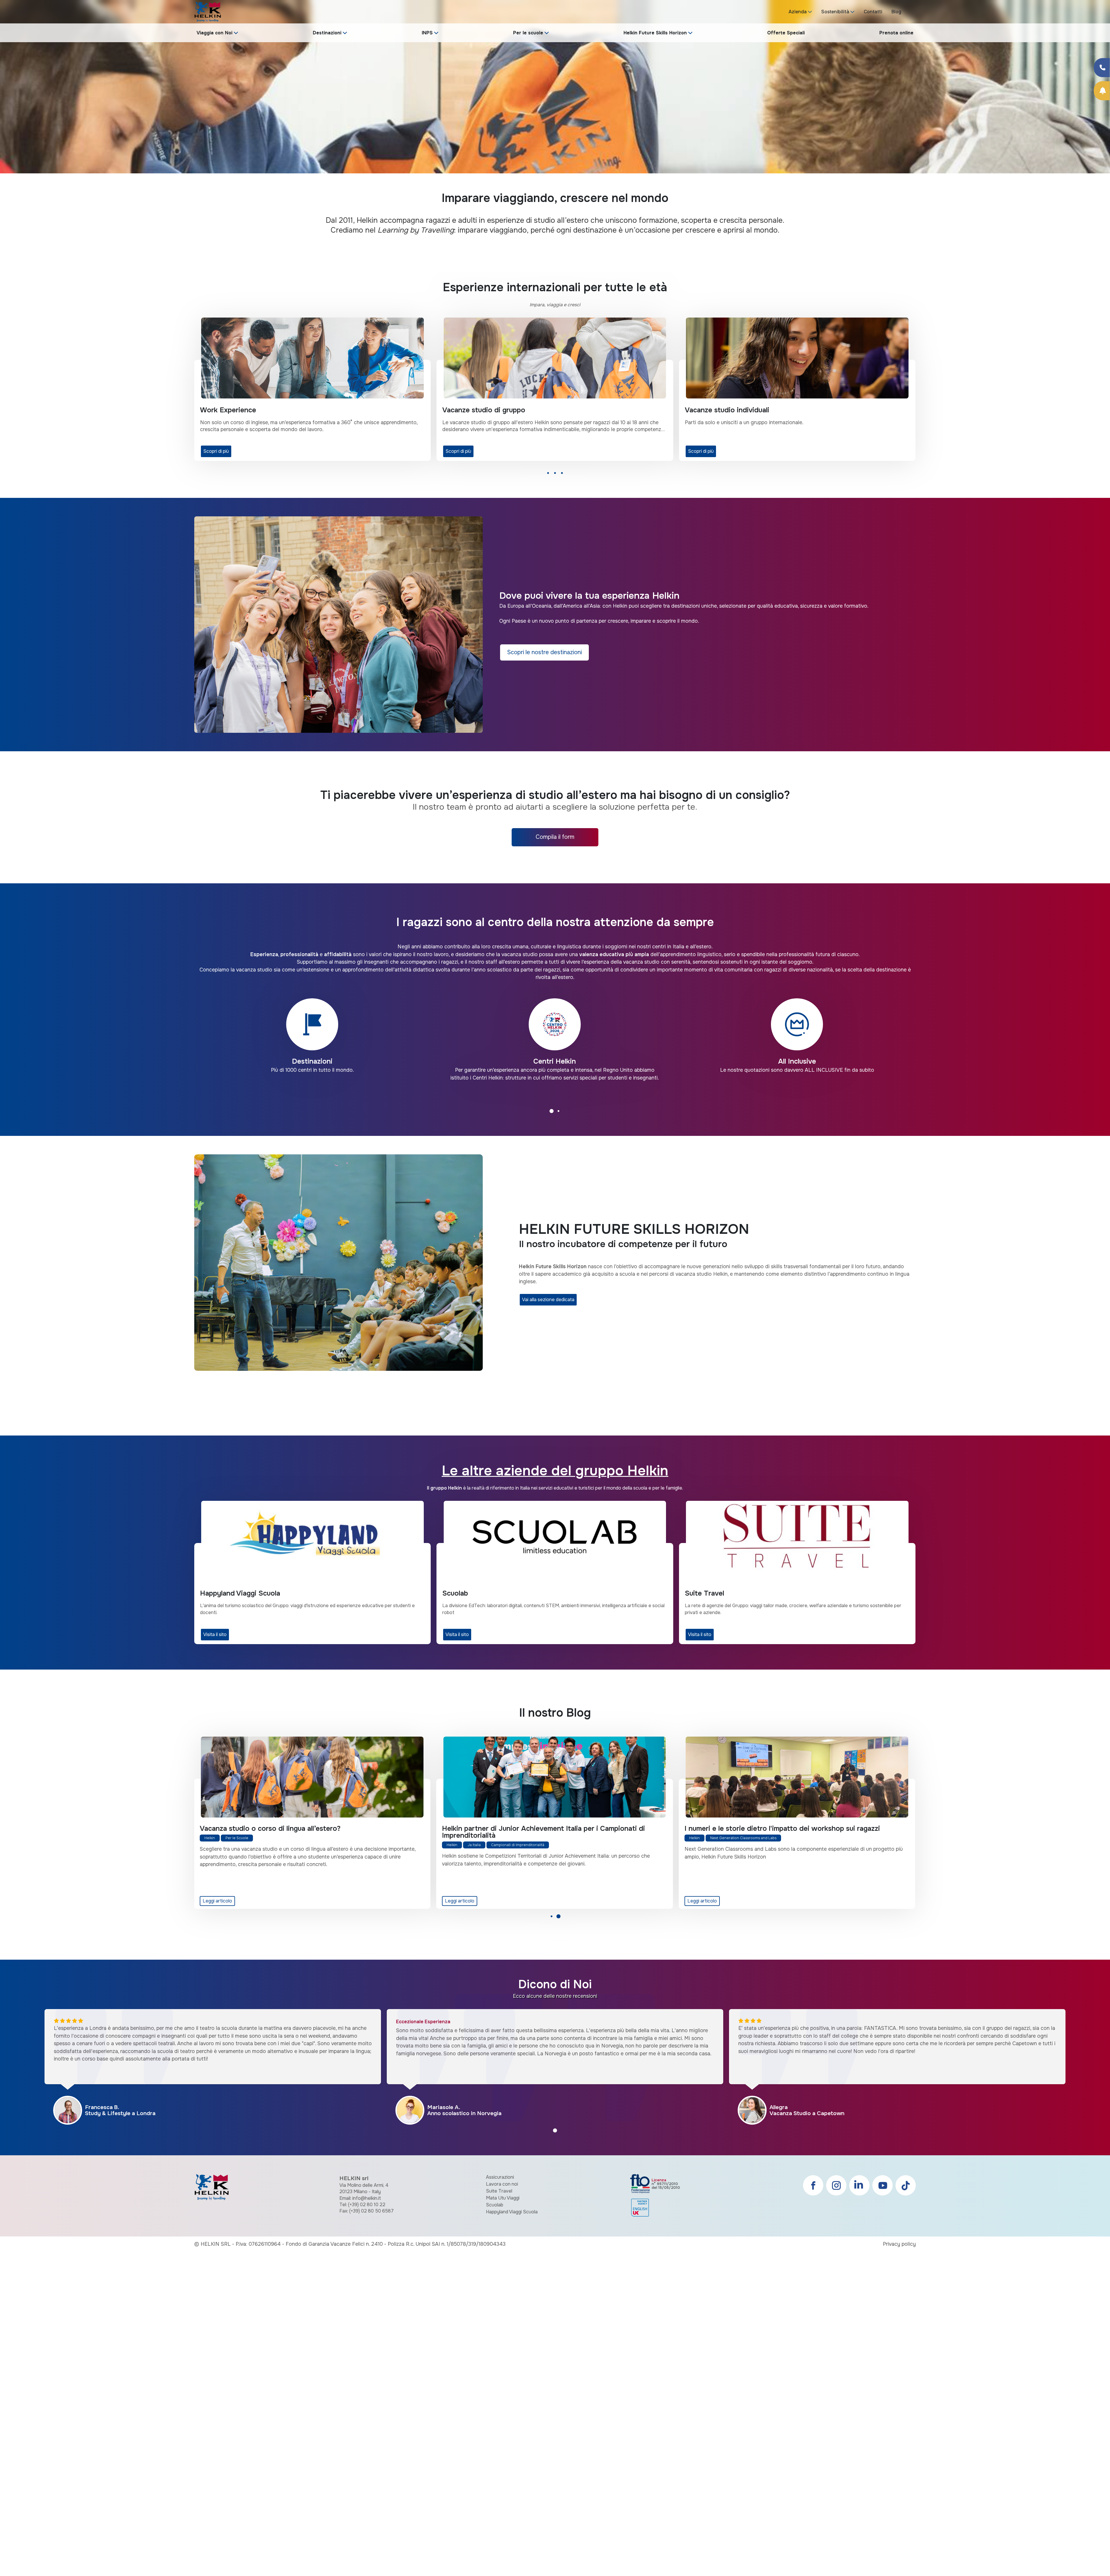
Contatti (873, 12)
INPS (427, 33)
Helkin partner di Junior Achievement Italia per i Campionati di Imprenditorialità (301, 1832)
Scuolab (495, 2205)
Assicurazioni (500, 2177)
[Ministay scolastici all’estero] (797, 1777)
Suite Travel (499, 2191)
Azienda (798, 12)
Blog (896, 12)
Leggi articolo (218, 1901)
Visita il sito (215, 1634)
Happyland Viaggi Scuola (512, 2212)
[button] (548, 475)
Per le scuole (528, 33)
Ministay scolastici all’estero (731, 1828)
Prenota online (896, 33)
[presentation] (12, 97)
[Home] (208, 11)
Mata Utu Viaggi (503, 2198)
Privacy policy (899, 2244)
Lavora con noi (502, 2184)
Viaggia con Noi (214, 33)
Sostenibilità (835, 12)
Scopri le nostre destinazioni (544, 652)
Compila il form (555, 837)
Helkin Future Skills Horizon (655, 33)
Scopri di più (216, 451)
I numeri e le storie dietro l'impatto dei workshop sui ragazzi (540, 1828)
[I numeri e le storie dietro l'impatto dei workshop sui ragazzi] (555, 1777)
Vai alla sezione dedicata (548, 1300)
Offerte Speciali (786, 33)
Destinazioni (327, 33)
